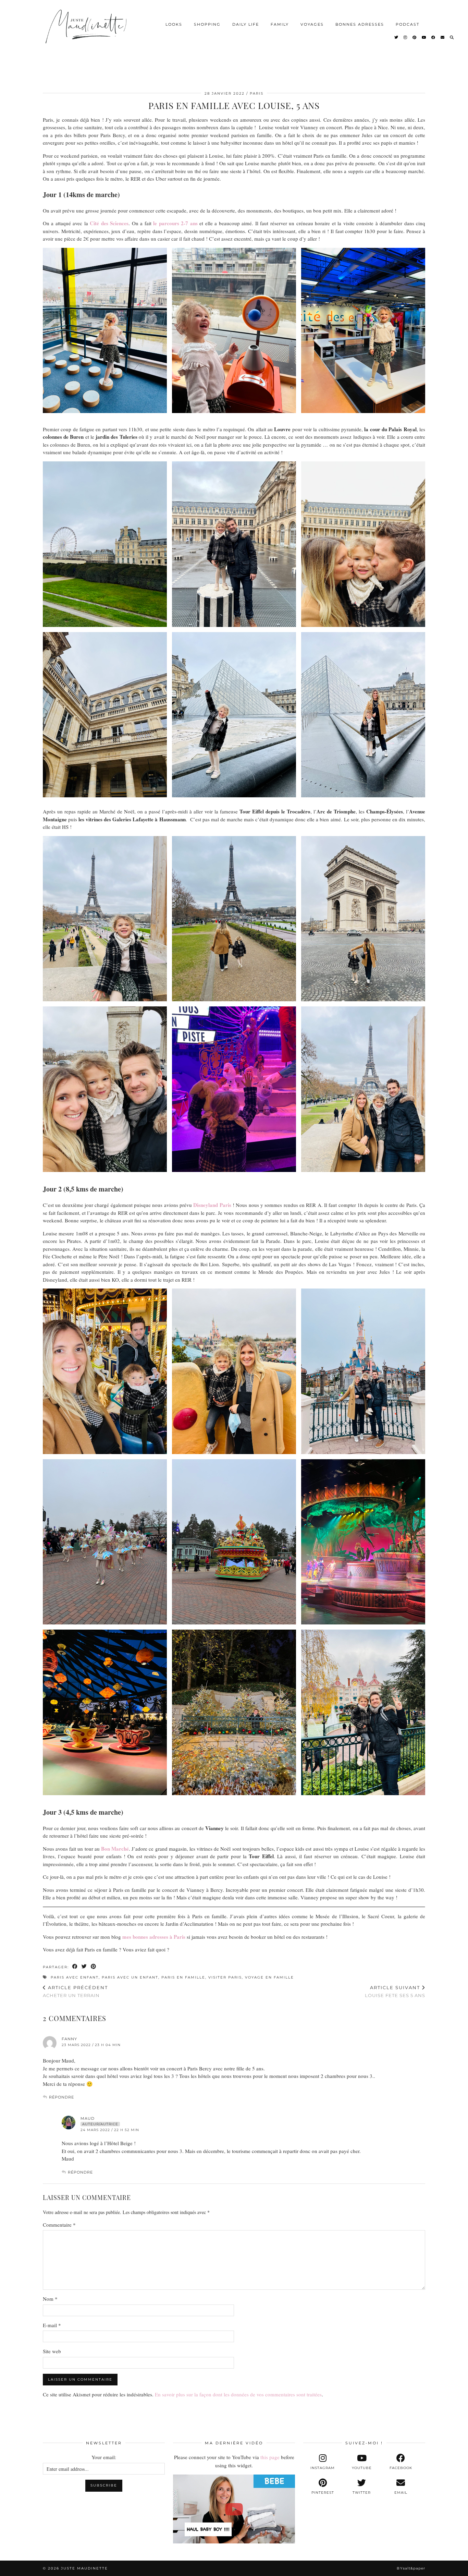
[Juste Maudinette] (87, 32)
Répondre (61, 2097)
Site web (52, 2351)
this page (270, 2457)
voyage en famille (269, 1977)
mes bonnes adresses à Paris (154, 1937)
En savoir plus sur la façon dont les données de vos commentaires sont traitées (238, 2394)
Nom (50, 2299)
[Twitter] (397, 37)
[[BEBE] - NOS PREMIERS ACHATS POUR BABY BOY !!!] (234, 2509)
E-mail (52, 2325)
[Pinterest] (415, 37)
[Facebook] (434, 37)
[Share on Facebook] (75, 1967)
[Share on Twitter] (84, 1967)
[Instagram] (406, 37)
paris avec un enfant (130, 1977)
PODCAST (408, 24)
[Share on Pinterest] (94, 1967)
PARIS (257, 93)
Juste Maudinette (84, 2568)
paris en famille (183, 1977)
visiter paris (225, 1977)
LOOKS (174, 24)
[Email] (443, 37)
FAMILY (280, 24)
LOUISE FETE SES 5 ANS (395, 1991)
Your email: (104, 2457)
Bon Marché (115, 1849)
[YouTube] (424, 37)
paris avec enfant (75, 1977)
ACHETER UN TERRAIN (75, 1991)
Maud (88, 2118)
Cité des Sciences (109, 223)
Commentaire (59, 2225)
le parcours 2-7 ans (175, 223)
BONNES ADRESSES (360, 24)
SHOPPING (207, 24)
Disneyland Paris (213, 1205)
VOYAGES (312, 24)
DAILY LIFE (246, 24)
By (411, 2568)
